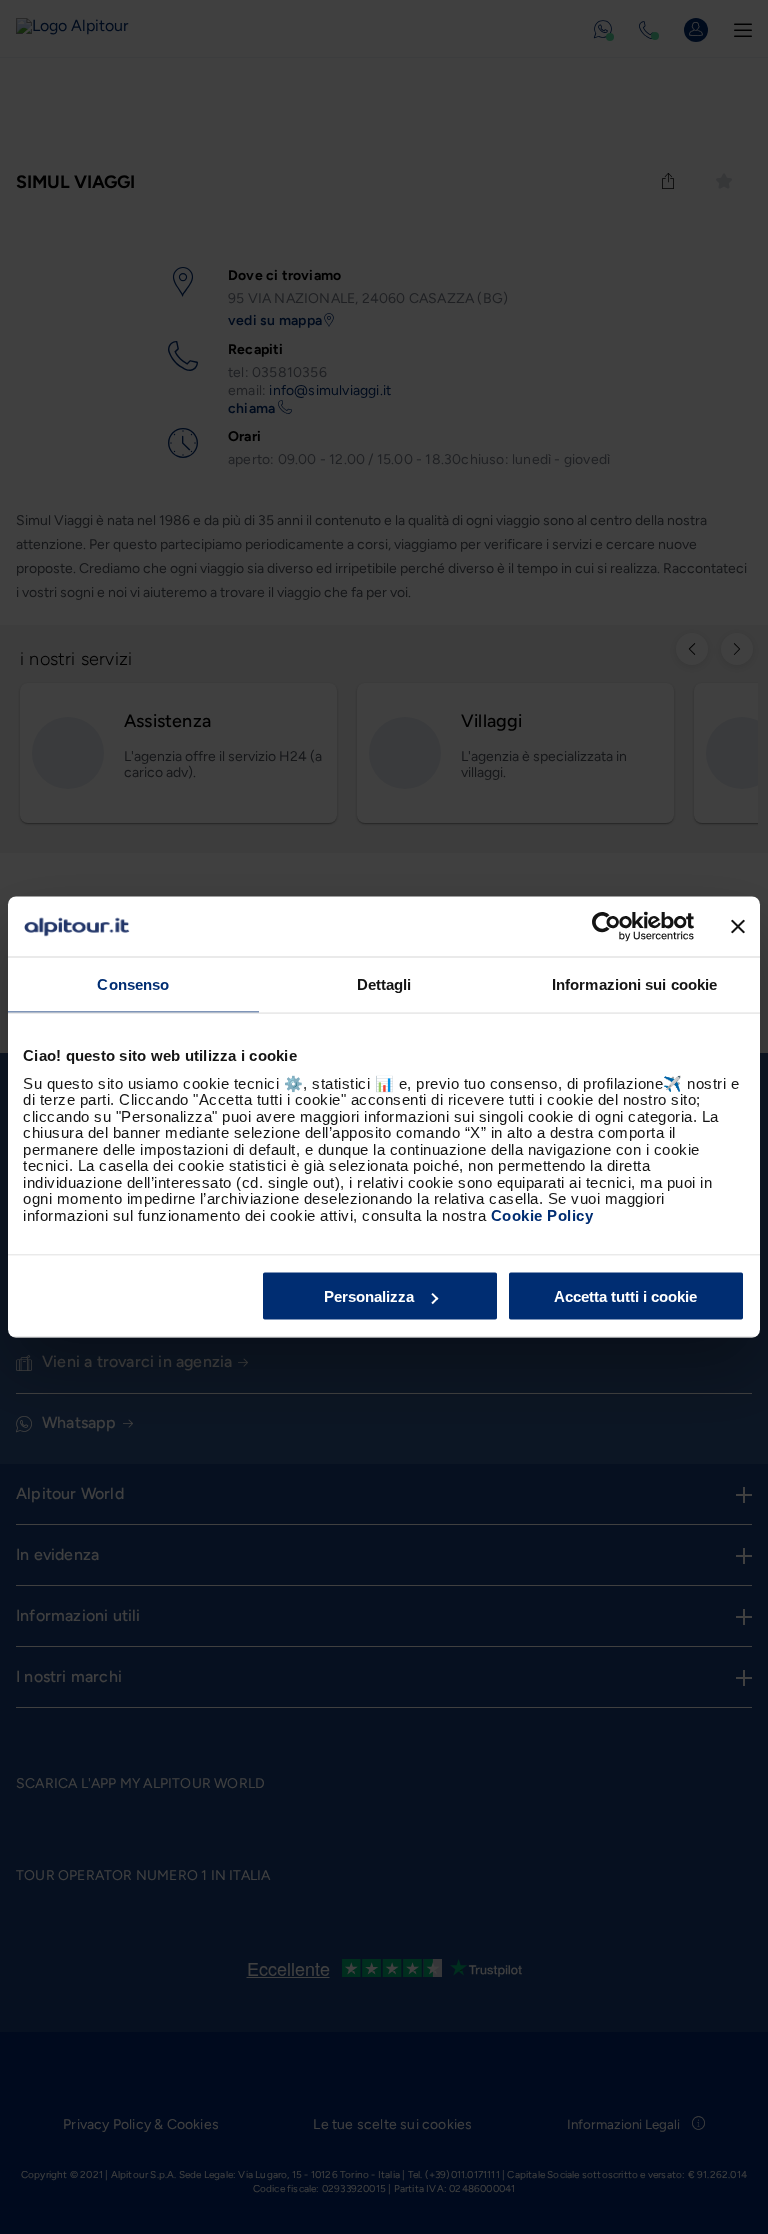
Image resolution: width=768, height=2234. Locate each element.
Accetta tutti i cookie (625, 1296)
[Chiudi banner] (738, 927)
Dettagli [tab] (384, 984)
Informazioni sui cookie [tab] (634, 984)
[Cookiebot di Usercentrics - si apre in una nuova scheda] (606, 927)
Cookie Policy (542, 1214)
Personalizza (369, 1296)
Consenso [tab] (133, 984)
